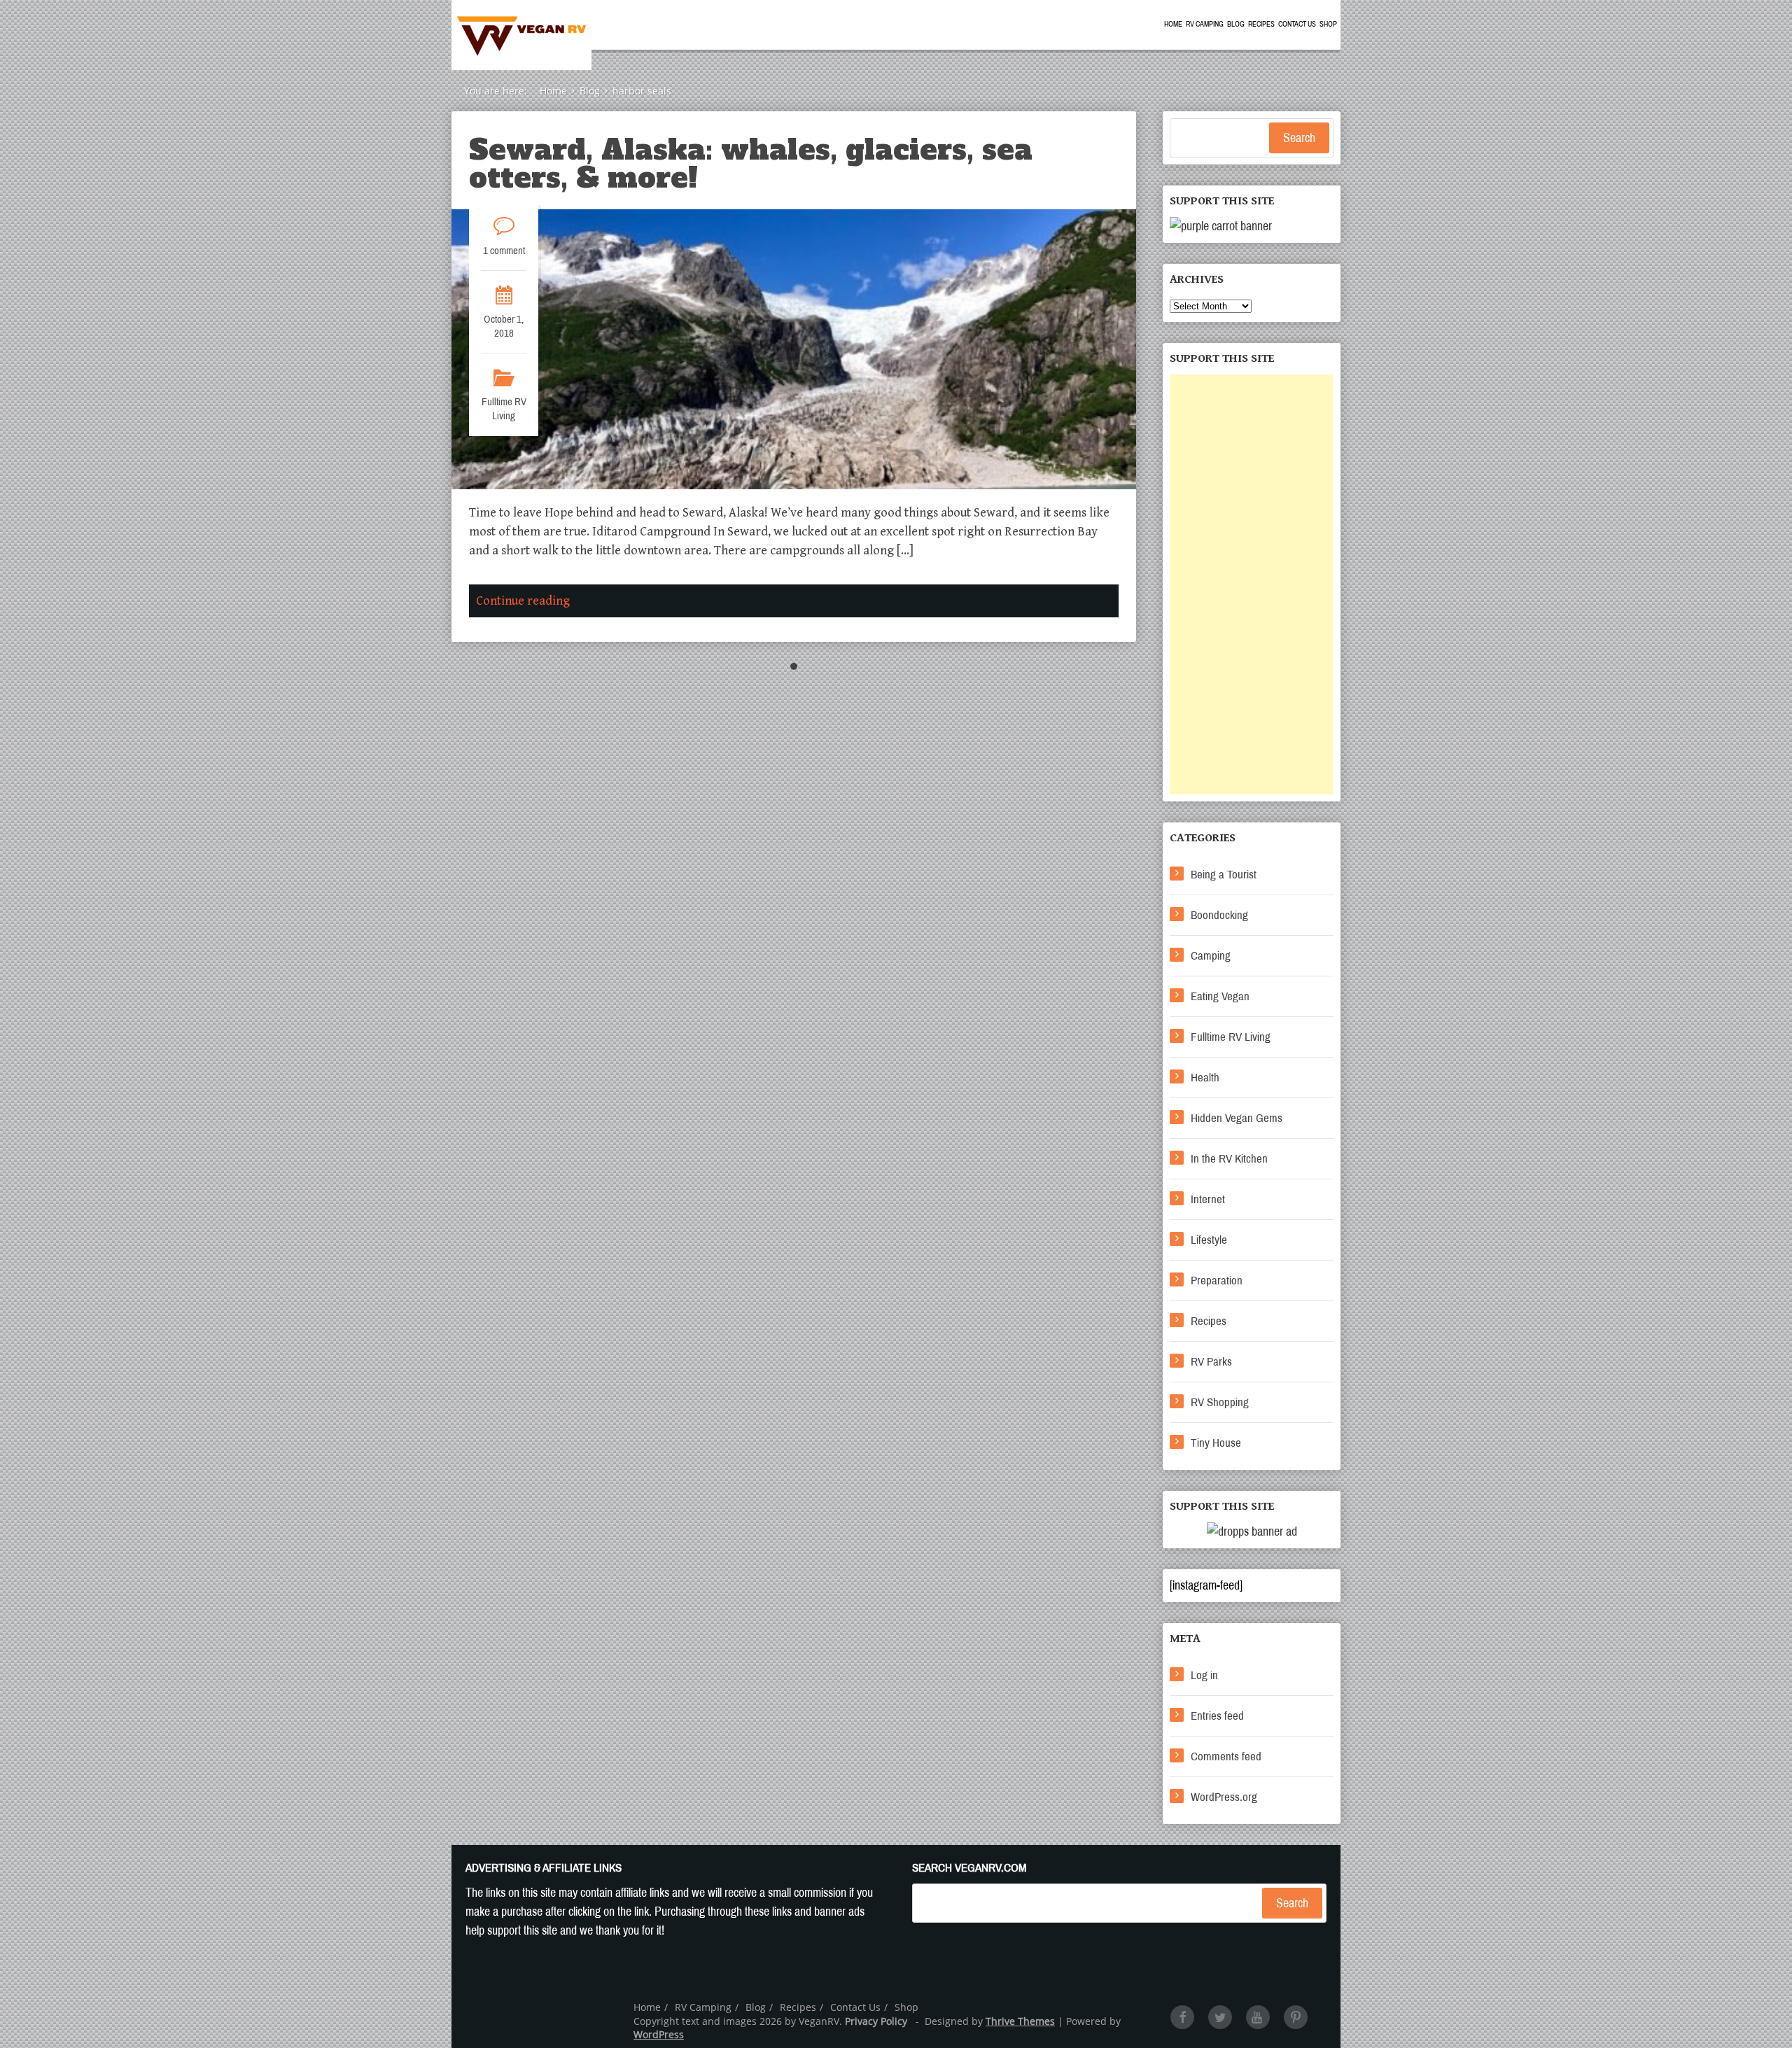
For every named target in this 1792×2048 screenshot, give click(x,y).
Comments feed (1226, 1756)
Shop (1328, 24)
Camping (1211, 956)
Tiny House (1216, 1443)
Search (1299, 138)
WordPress (659, 2034)
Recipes (1261, 24)
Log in (1204, 1675)
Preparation (1217, 1281)
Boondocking (1219, 915)
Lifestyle (1209, 1240)
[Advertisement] (1252, 584)
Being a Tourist (1224, 875)
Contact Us (1297, 24)
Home (1173, 24)
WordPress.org (1224, 1797)
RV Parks (1211, 1362)
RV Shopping (1220, 1402)
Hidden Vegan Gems (1237, 1118)
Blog (1236, 24)
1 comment (504, 251)
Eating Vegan (1220, 996)
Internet (1208, 1199)
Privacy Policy (876, 2021)
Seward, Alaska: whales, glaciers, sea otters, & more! (751, 164)
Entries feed (1217, 1716)
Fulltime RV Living (504, 409)
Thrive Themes (1020, 2021)
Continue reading (523, 601)
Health (1205, 1078)
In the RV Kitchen (1229, 1159)
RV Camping (1205, 24)
